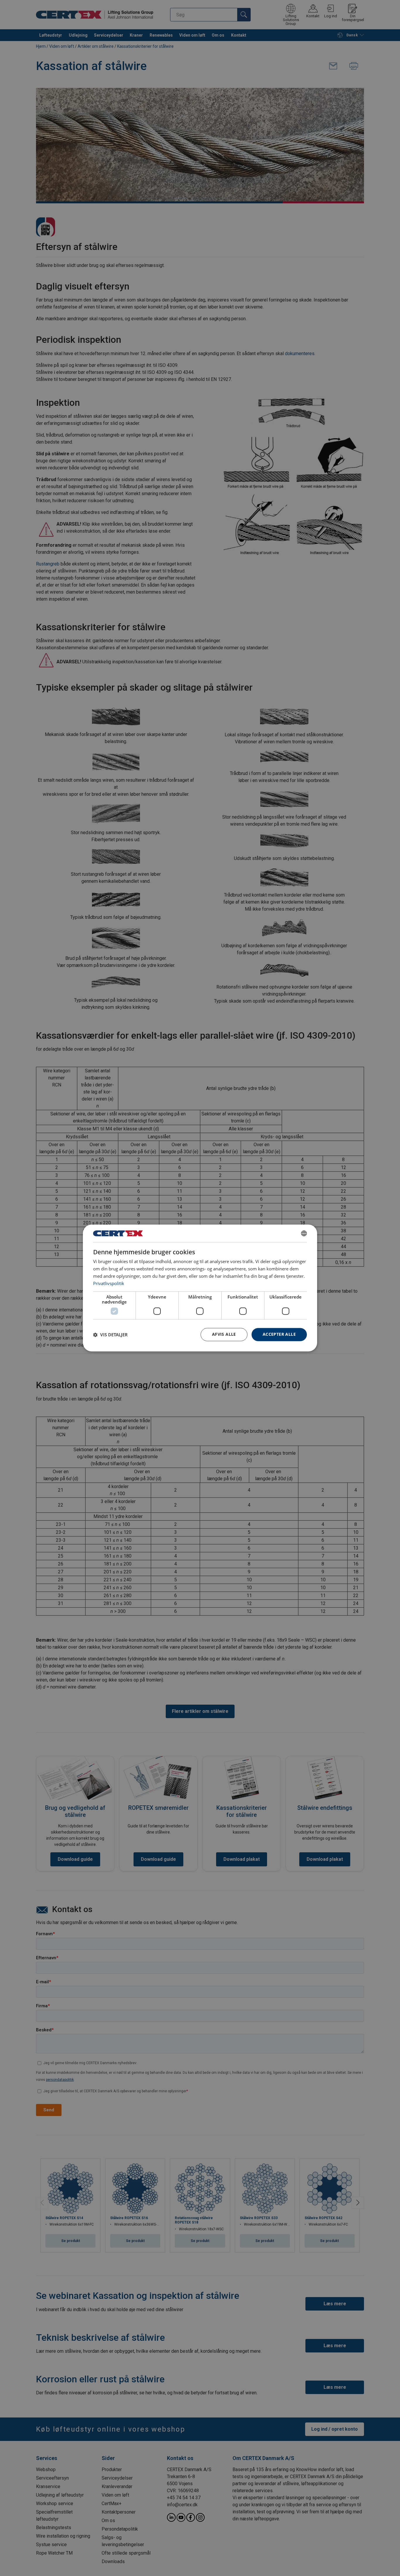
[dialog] (200, 1288)
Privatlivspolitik (109, 1283)
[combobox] (304, 1233)
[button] (110, 1335)
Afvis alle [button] (224, 1334)
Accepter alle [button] (279, 1334)
